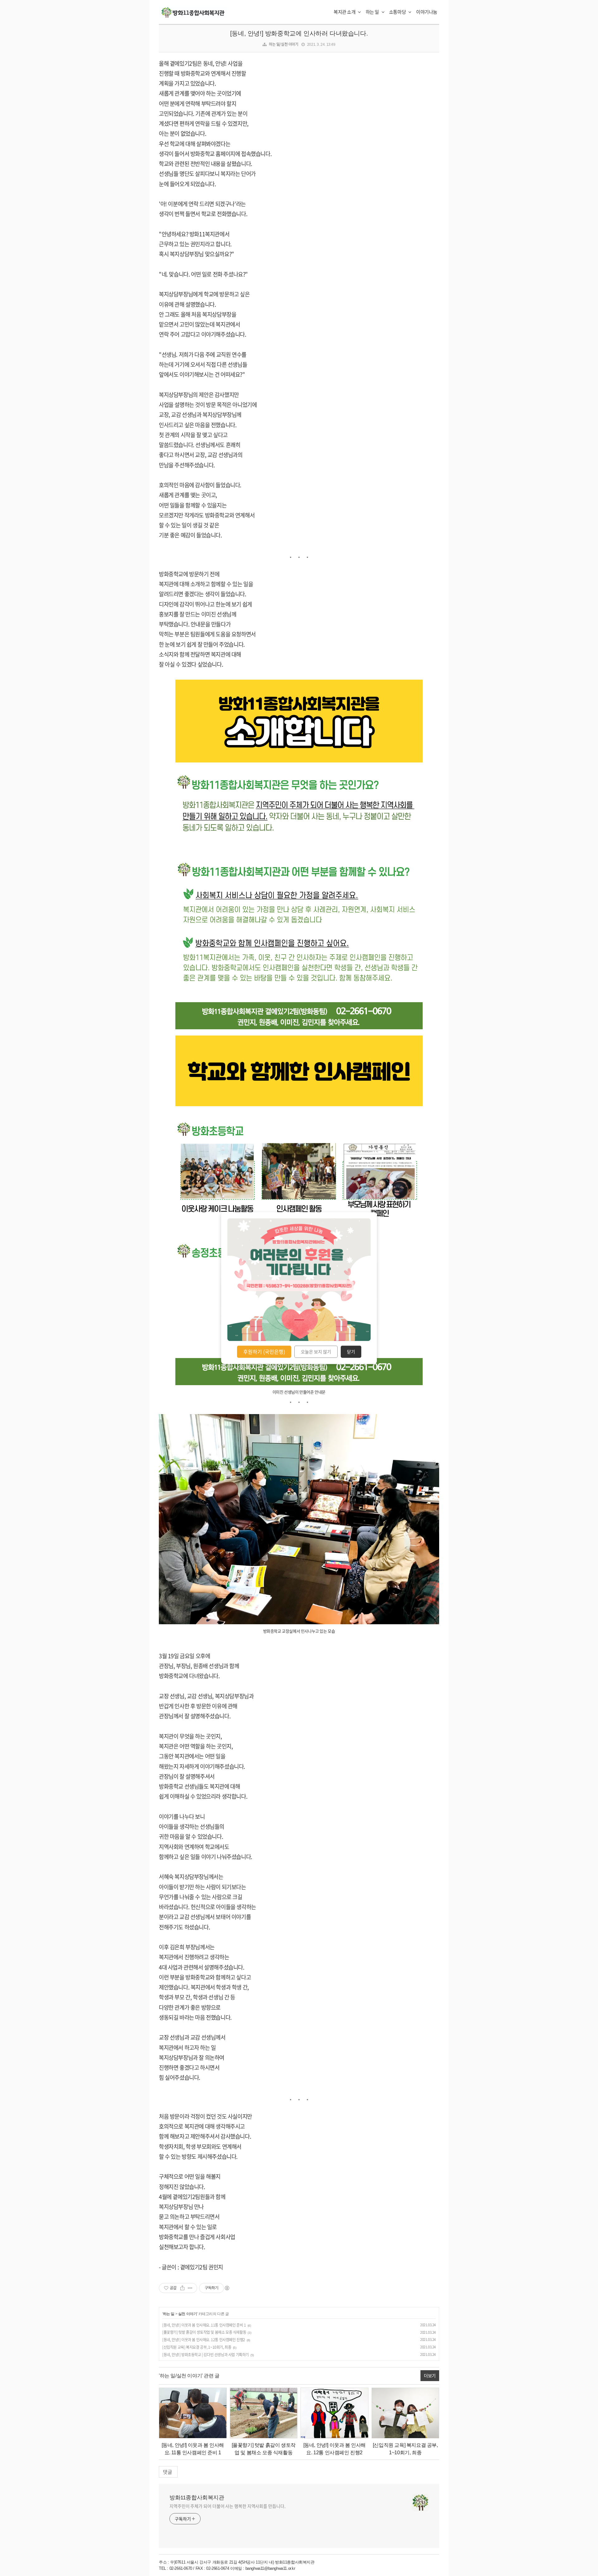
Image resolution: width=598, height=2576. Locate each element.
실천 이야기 (188, 2314)
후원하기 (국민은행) (264, 1352)
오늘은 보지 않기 (316, 1352)
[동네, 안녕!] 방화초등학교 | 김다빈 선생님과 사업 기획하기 (206, 2355)
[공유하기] (182, 2288)
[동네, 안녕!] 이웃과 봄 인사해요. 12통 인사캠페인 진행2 (204, 2340)
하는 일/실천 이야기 (284, 44)
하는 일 (373, 12)
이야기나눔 (427, 12)
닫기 (351, 1352)
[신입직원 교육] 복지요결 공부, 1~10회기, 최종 (197, 2347)
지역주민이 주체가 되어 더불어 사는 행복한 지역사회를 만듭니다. (228, 2506)
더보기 (430, 2375)
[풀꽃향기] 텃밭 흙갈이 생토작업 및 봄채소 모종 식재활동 (204, 2332)
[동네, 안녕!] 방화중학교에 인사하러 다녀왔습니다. (299, 33)
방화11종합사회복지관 (197, 2498)
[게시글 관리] (190, 2288)
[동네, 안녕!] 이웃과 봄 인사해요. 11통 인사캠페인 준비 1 (204, 2325)
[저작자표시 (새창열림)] (227, 2288)
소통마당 (398, 12)
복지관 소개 (345, 12)
